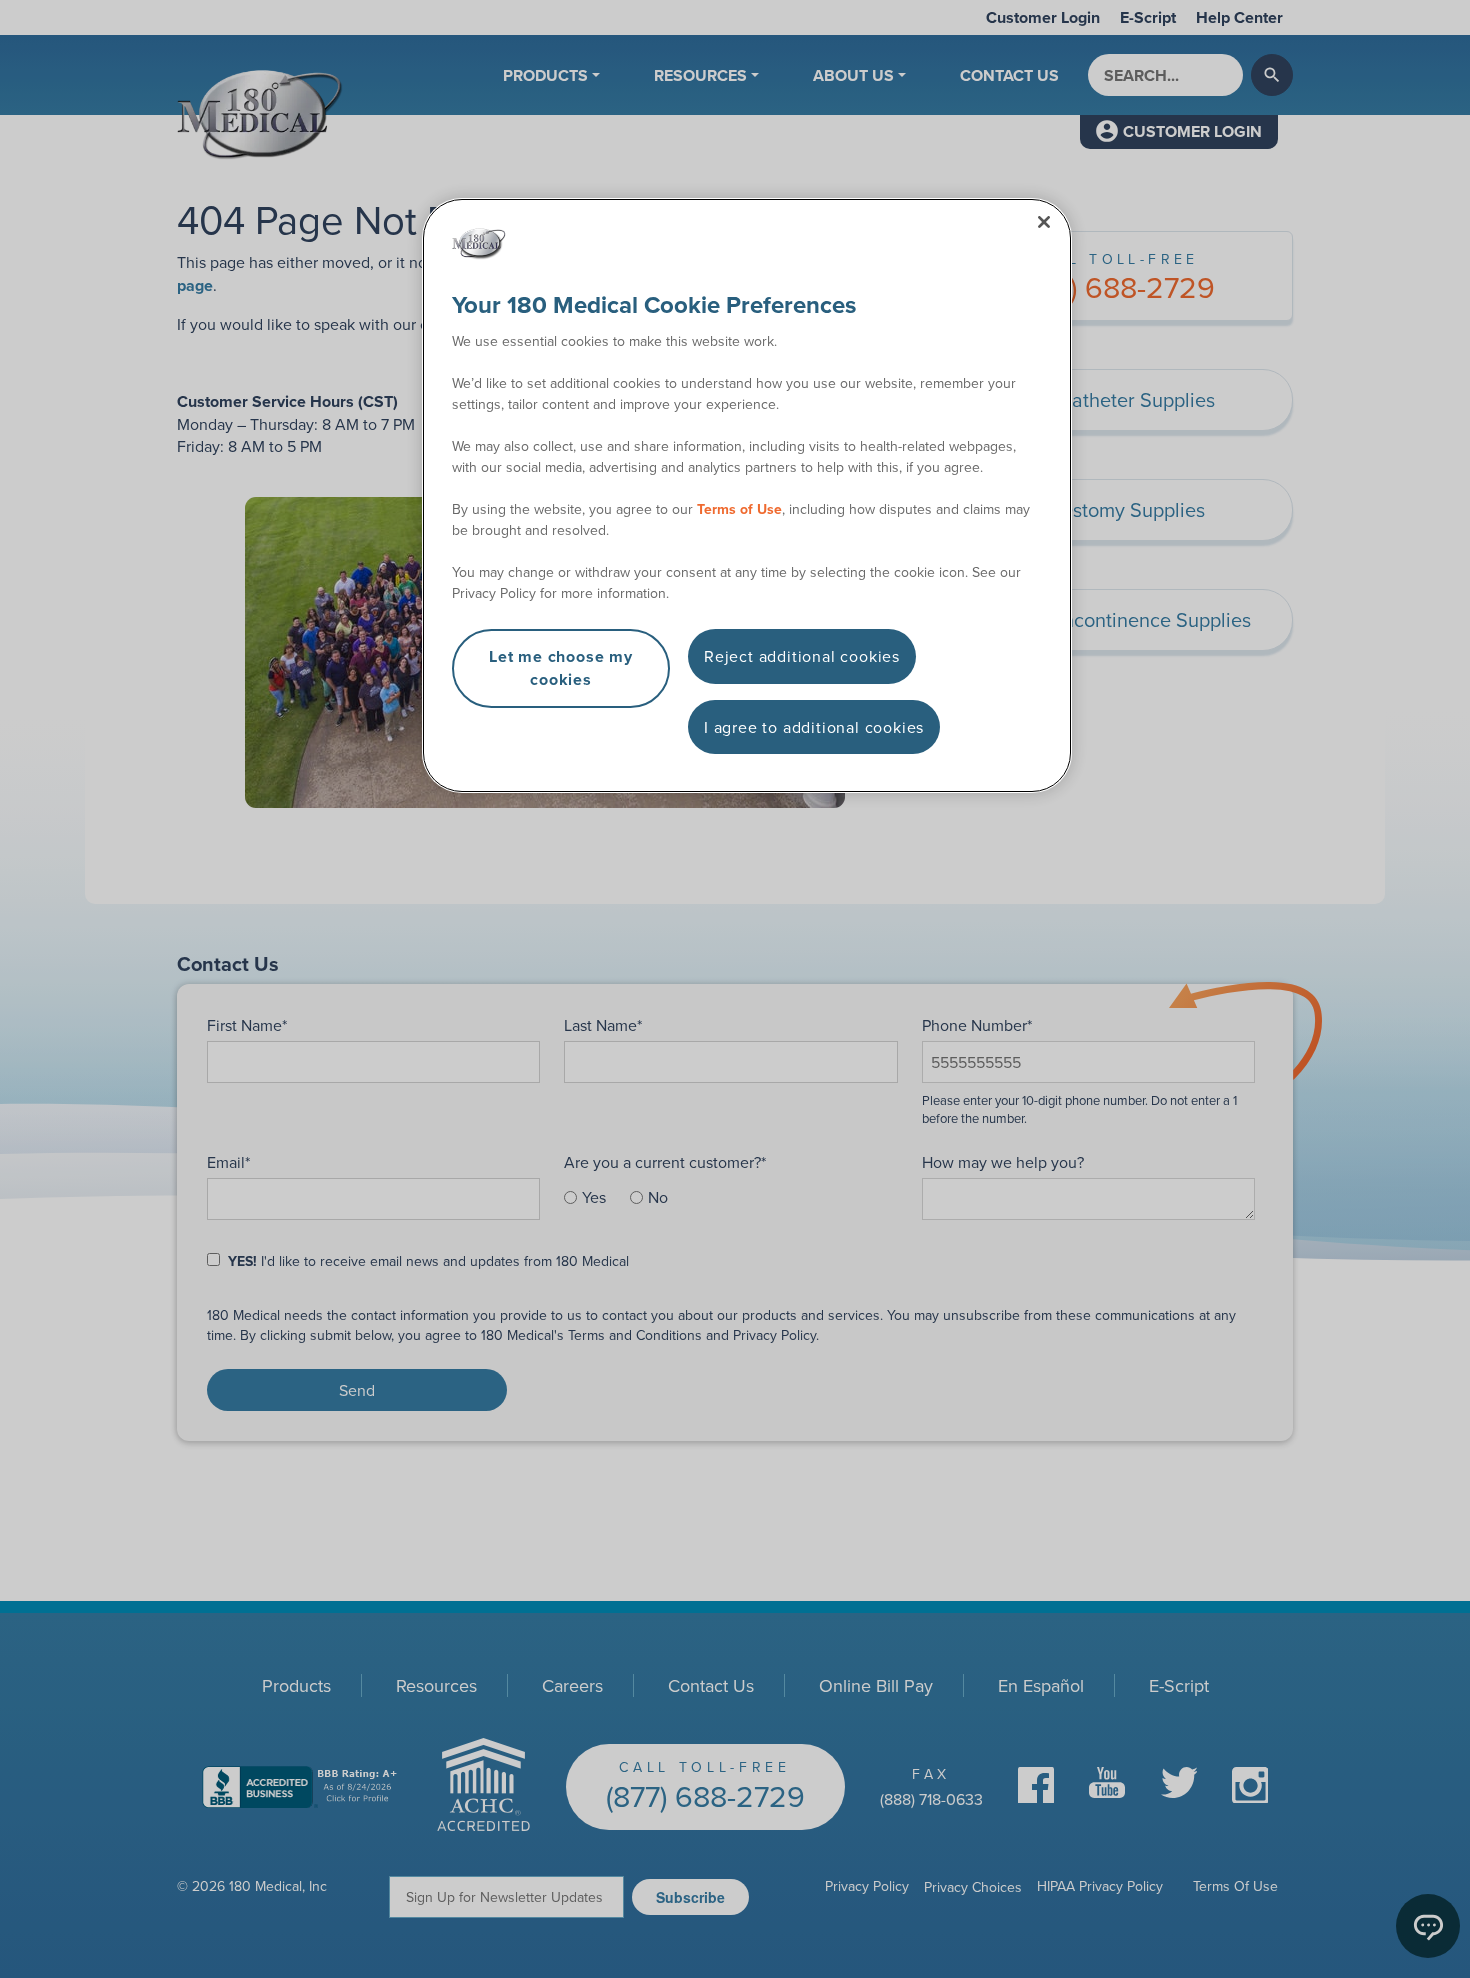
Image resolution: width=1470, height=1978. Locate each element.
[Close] (1044, 222)
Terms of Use (739, 509)
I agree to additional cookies (814, 727)
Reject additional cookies (802, 656)
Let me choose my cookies (561, 667)
